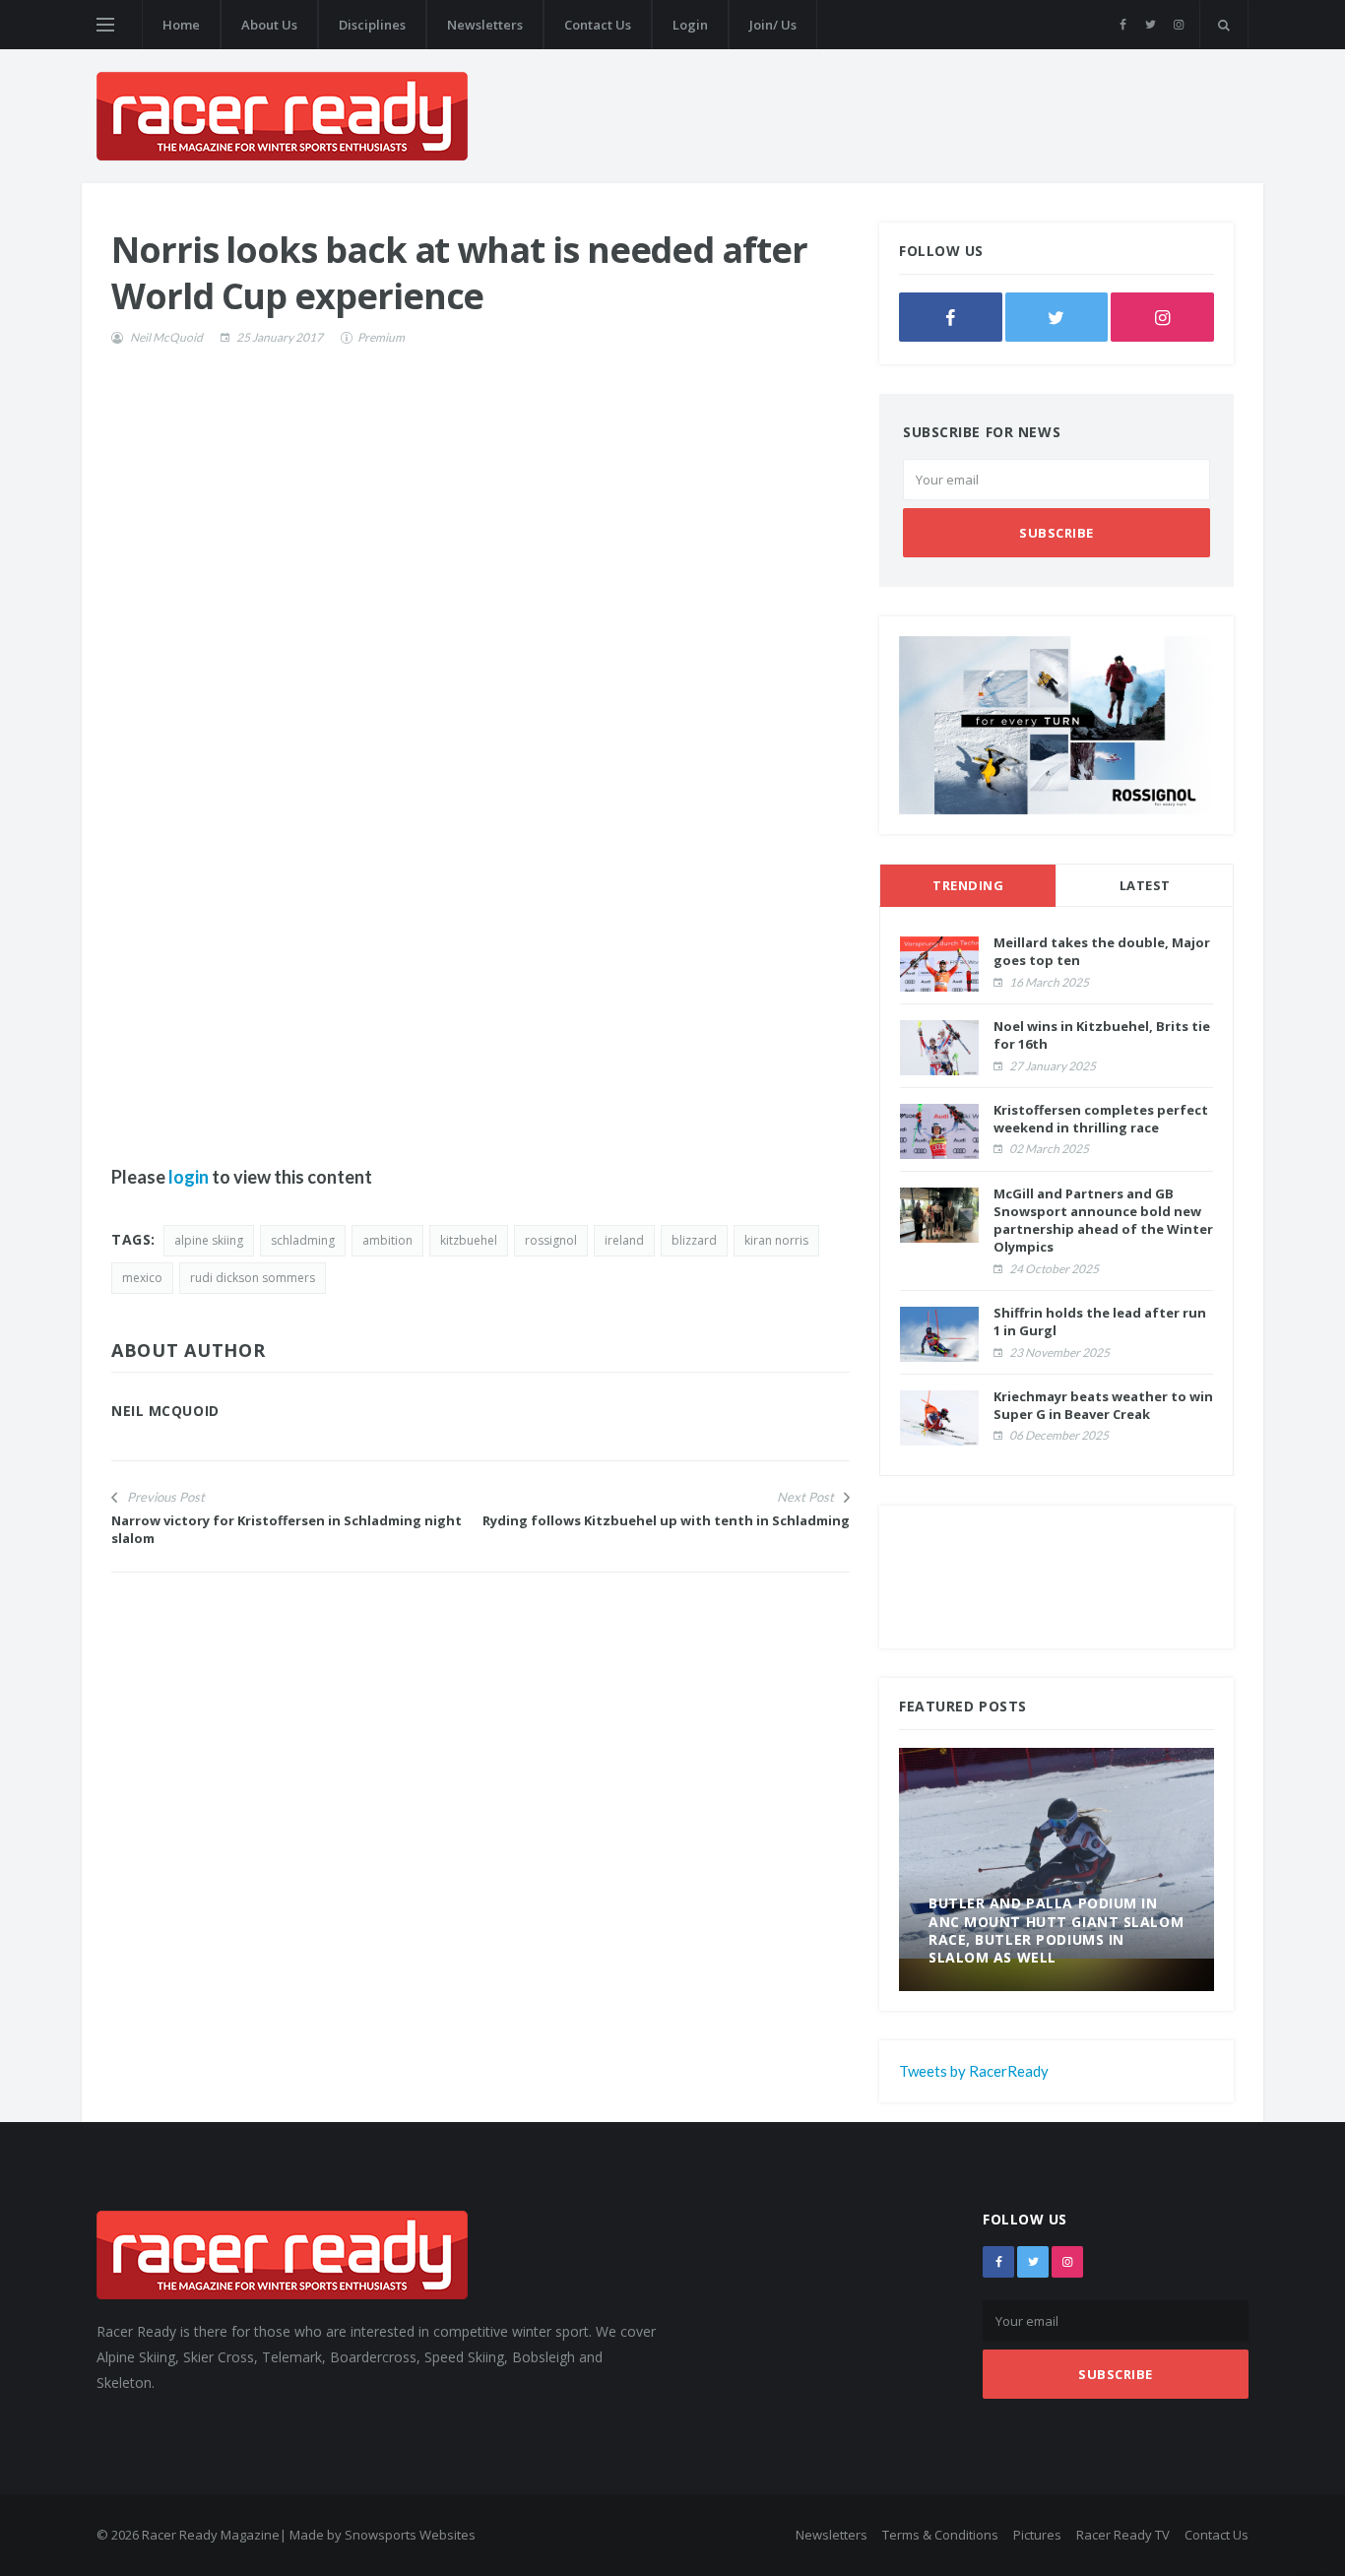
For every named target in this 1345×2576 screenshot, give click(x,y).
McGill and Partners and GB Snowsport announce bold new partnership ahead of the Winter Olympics (1103, 1221)
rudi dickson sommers (253, 1278)
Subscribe (1057, 533)
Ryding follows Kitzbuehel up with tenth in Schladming (666, 1520)
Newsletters (485, 25)
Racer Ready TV (1123, 2535)
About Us (269, 25)
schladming (303, 1240)
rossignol (551, 1240)
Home (181, 25)
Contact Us (598, 25)
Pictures (1037, 2535)
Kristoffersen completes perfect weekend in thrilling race (1101, 1119)
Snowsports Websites (410, 2535)
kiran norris (776, 1240)
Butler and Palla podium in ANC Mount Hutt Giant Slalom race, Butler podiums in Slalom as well (1056, 1930)
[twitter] (1151, 25)
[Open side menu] (105, 25)
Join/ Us (773, 25)
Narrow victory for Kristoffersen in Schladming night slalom (287, 1529)
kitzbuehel (469, 1240)
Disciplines (372, 25)
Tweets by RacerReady (974, 2071)
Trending (968, 885)
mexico (142, 1278)
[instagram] (1178, 25)
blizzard (694, 1240)
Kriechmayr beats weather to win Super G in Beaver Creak (1103, 1405)
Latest (1145, 885)
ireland (624, 1240)
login (189, 1177)
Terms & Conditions (940, 2535)
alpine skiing (209, 1240)
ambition (387, 1240)
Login (690, 25)
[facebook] (1123, 25)
